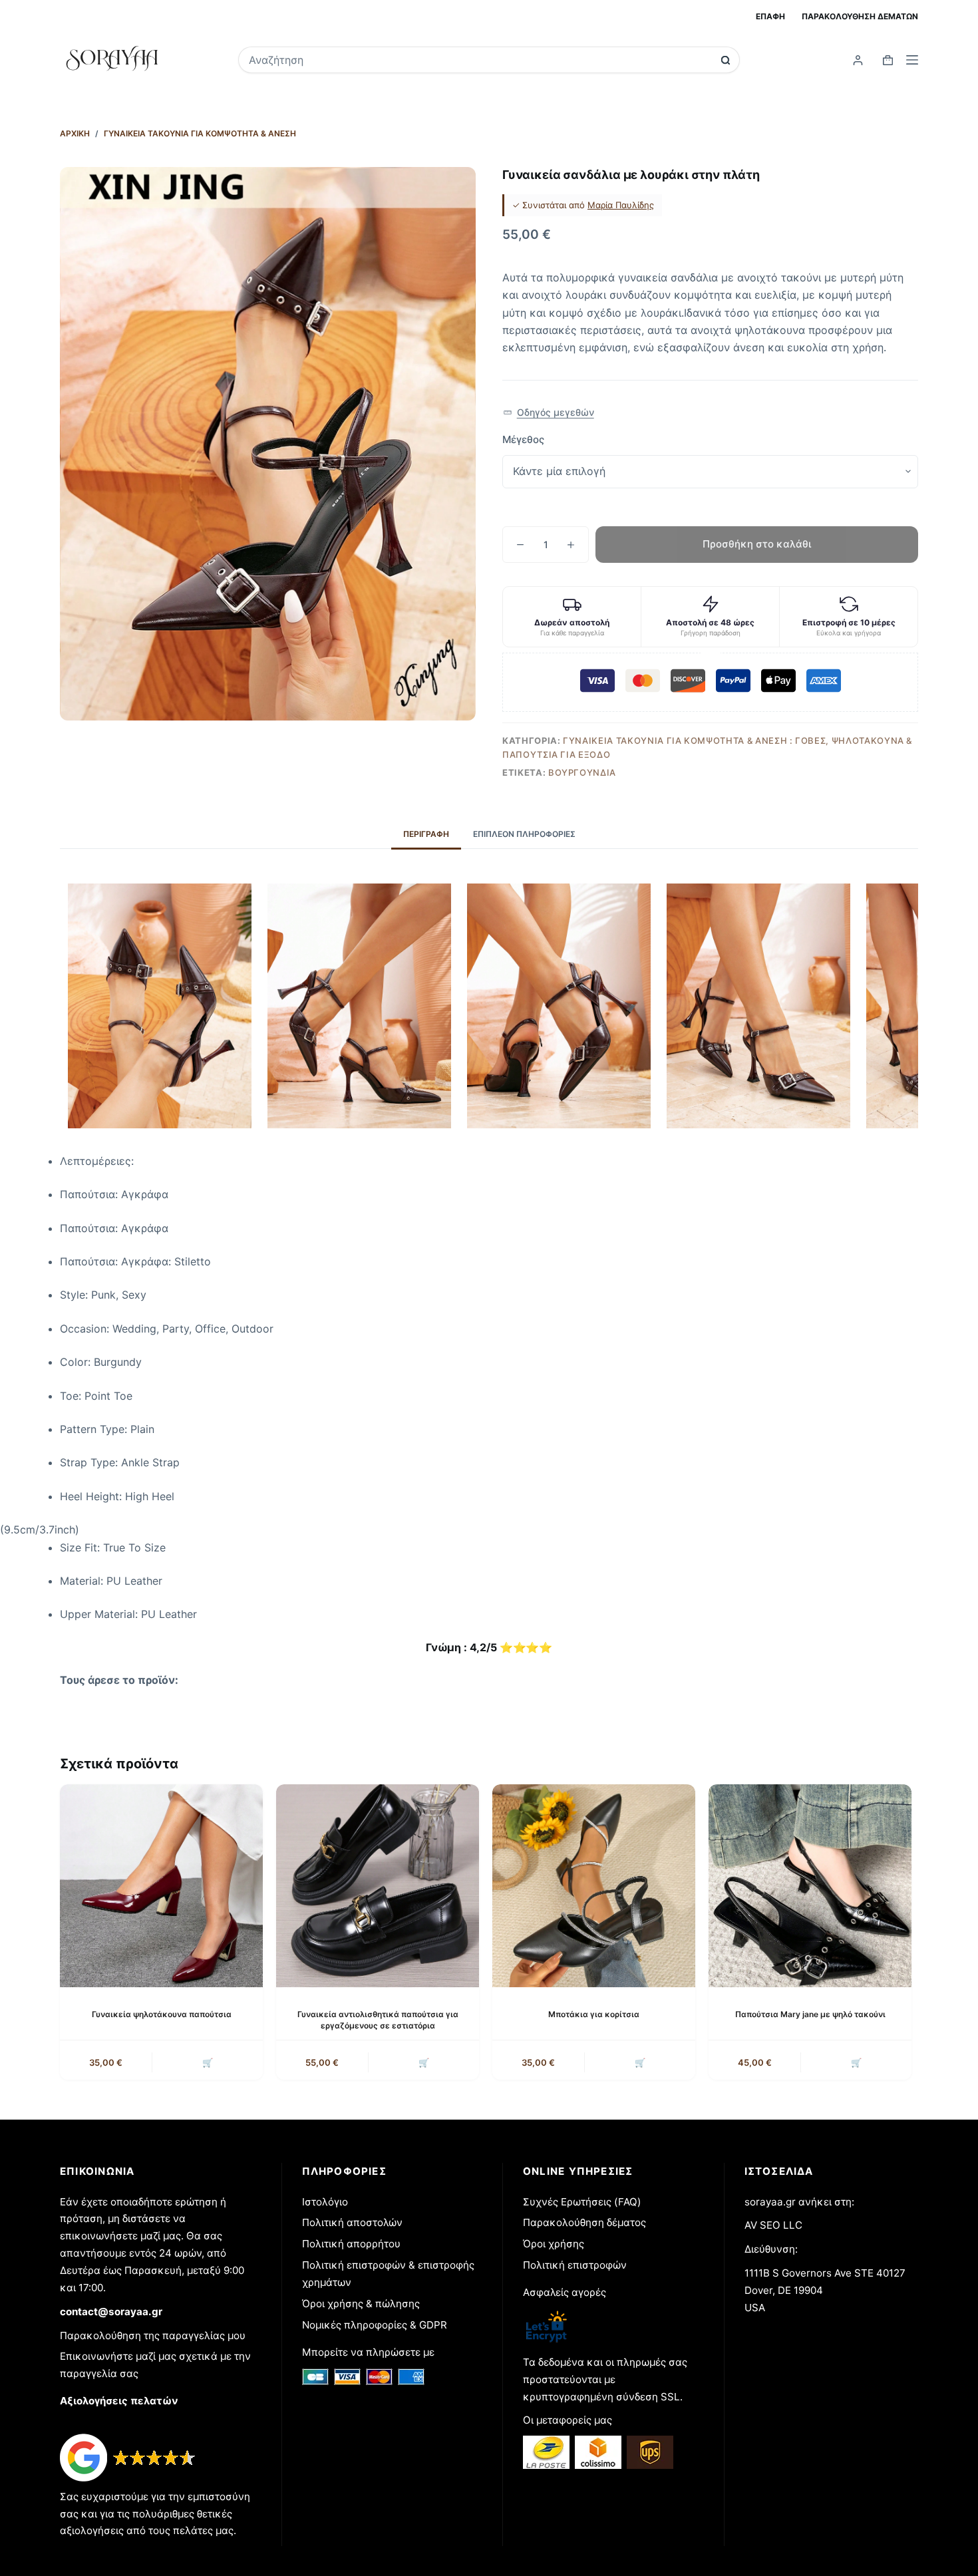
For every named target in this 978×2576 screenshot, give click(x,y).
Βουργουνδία (582, 772)
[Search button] (726, 60)
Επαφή (770, 16)
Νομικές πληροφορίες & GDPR (375, 2325)
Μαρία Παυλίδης (621, 205)
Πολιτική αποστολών (352, 2222)
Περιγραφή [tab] (426, 834)
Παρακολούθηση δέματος (584, 2222)
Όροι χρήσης (554, 2244)
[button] (549, 413)
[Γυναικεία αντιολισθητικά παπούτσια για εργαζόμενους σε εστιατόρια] (378, 1886)
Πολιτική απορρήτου (351, 2244)
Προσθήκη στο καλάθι (757, 544)
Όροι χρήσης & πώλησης (361, 2304)
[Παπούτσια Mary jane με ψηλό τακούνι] (810, 1886)
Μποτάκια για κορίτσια (594, 2014)
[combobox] (480, 60)
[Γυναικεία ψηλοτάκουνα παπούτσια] (161, 1886)
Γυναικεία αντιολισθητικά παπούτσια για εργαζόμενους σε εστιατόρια (378, 2020)
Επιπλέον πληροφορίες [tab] (524, 834)
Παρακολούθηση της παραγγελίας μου (153, 2335)
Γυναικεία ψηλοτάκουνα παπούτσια (162, 2014)
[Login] (858, 60)
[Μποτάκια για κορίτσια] (594, 1886)
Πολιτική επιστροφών (575, 2265)
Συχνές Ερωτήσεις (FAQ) (582, 2202)
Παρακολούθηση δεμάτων (860, 16)
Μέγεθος (523, 439)
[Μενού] (912, 60)
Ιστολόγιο (325, 2202)
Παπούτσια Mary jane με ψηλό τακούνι (810, 2014)
